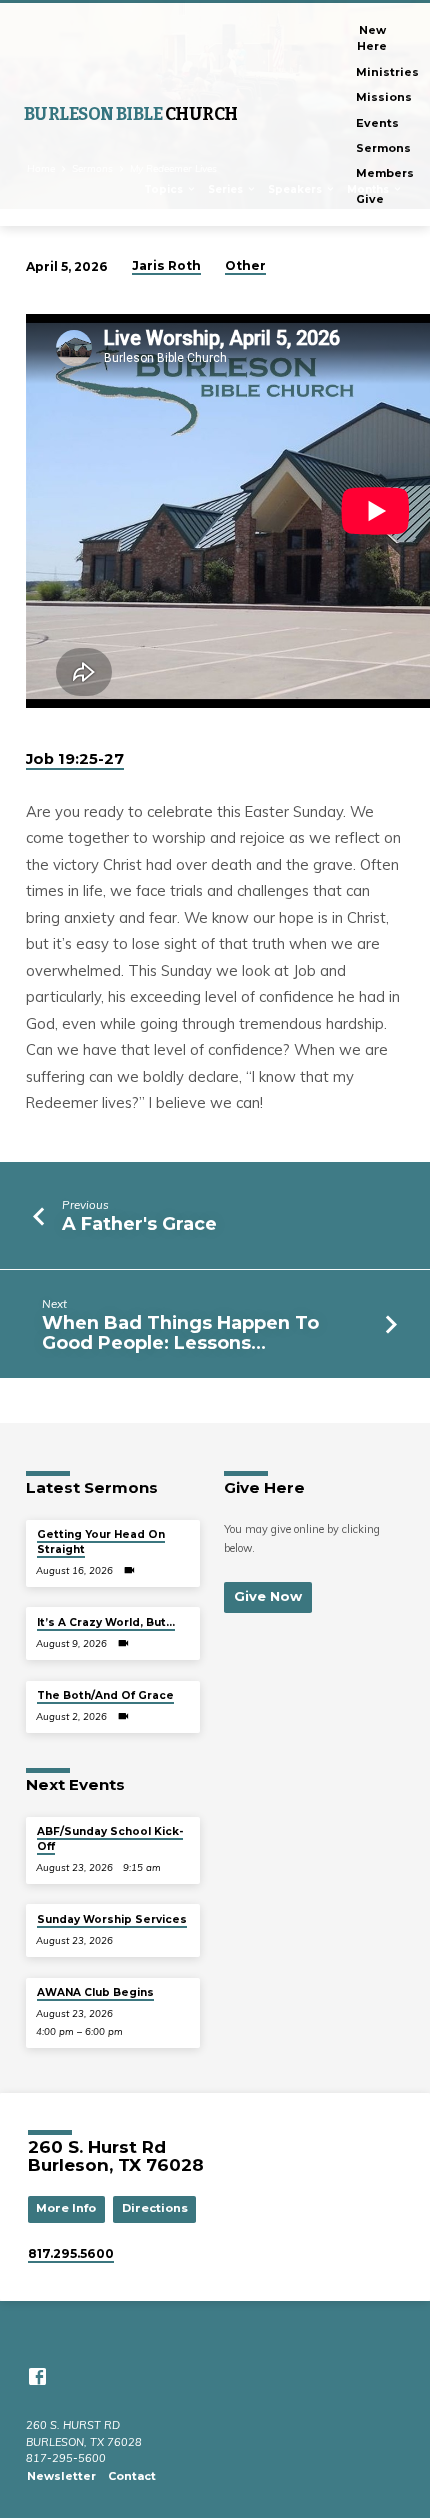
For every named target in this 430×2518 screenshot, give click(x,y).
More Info (66, 2208)
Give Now (268, 1596)
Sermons (383, 148)
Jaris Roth (166, 265)
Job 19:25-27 (75, 759)
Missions (384, 97)
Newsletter (61, 2476)
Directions (155, 2208)
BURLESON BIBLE (131, 114)
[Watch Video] (129, 1570)
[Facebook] (37, 2376)
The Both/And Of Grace (105, 1695)
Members (385, 173)
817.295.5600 (71, 2253)
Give (370, 199)
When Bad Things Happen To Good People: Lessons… (180, 1332)
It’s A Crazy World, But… (106, 1622)
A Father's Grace (139, 1223)
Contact (132, 2476)
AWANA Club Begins (95, 1992)
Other (245, 265)
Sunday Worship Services (112, 1919)
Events (377, 123)
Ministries (387, 72)
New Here (372, 38)
